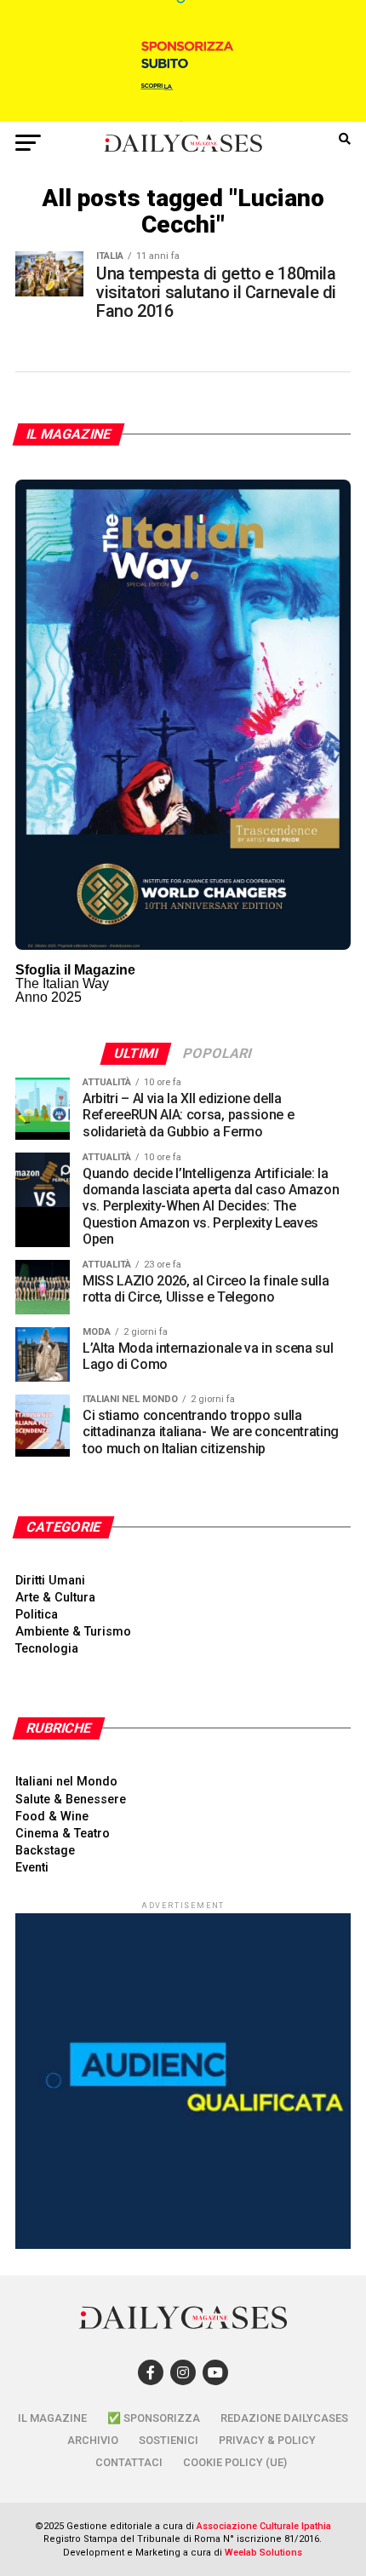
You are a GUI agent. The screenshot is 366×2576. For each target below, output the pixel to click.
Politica (37, 1615)
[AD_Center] (183, 117)
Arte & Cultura (55, 1598)
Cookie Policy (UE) (235, 2462)
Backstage (45, 1851)
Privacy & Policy (267, 2440)
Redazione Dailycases (284, 2418)
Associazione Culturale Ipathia (264, 2526)
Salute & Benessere (71, 1800)
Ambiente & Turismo (73, 1632)
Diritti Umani (50, 1581)
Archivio (93, 2440)
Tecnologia (47, 1649)
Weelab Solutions (263, 2553)
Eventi (32, 1868)
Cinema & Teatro (63, 1834)
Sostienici (169, 2440)
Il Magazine (52, 2418)
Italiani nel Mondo (66, 1782)
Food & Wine (52, 1817)
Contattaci (129, 2462)
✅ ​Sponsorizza (154, 2418)
